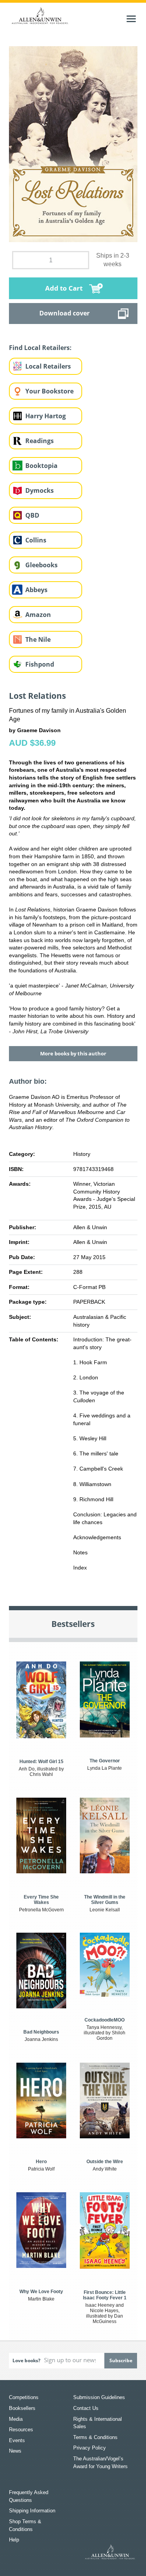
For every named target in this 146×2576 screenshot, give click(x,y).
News (15, 2451)
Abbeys (36, 590)
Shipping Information (32, 2511)
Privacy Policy (90, 2448)
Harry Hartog (46, 416)
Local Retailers (48, 366)
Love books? (26, 2360)
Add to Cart (64, 288)
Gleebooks (41, 565)
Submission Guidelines (99, 2397)
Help (14, 2540)
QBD (32, 515)
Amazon (38, 615)
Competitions (24, 2397)
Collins (36, 540)
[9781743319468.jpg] (73, 144)
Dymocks (40, 490)
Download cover (64, 313)
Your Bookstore (49, 391)
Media (16, 2419)
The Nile (38, 639)
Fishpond (40, 664)
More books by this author (73, 1053)
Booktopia (41, 466)
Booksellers (22, 2408)
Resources (21, 2430)
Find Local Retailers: (40, 348)
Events (17, 2440)
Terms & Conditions (95, 2437)
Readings (40, 441)
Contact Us (86, 2408)
